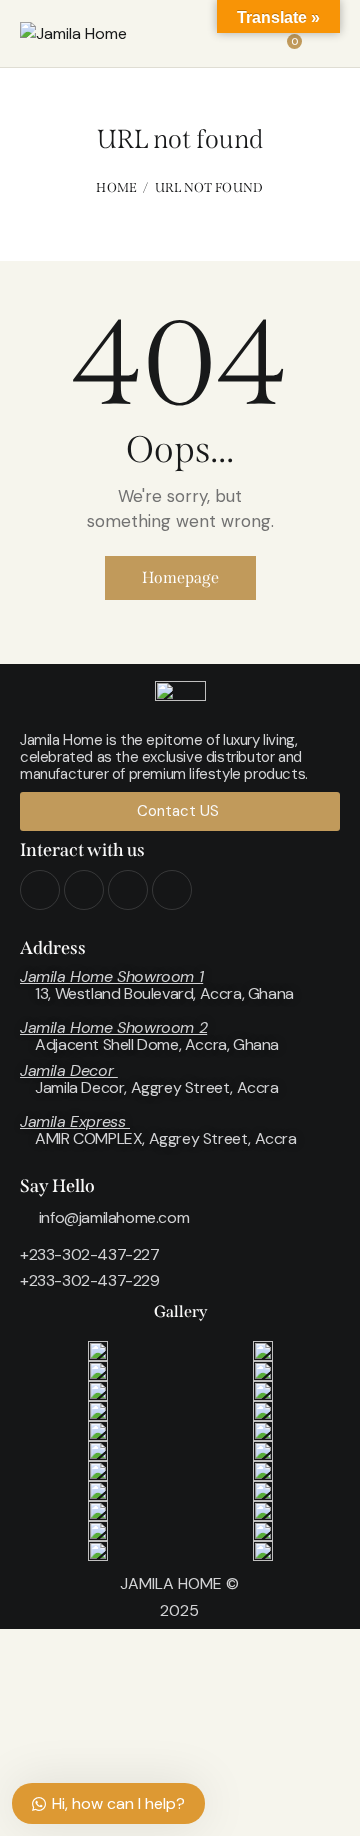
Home (116, 187)
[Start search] (325, 37)
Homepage (180, 577)
